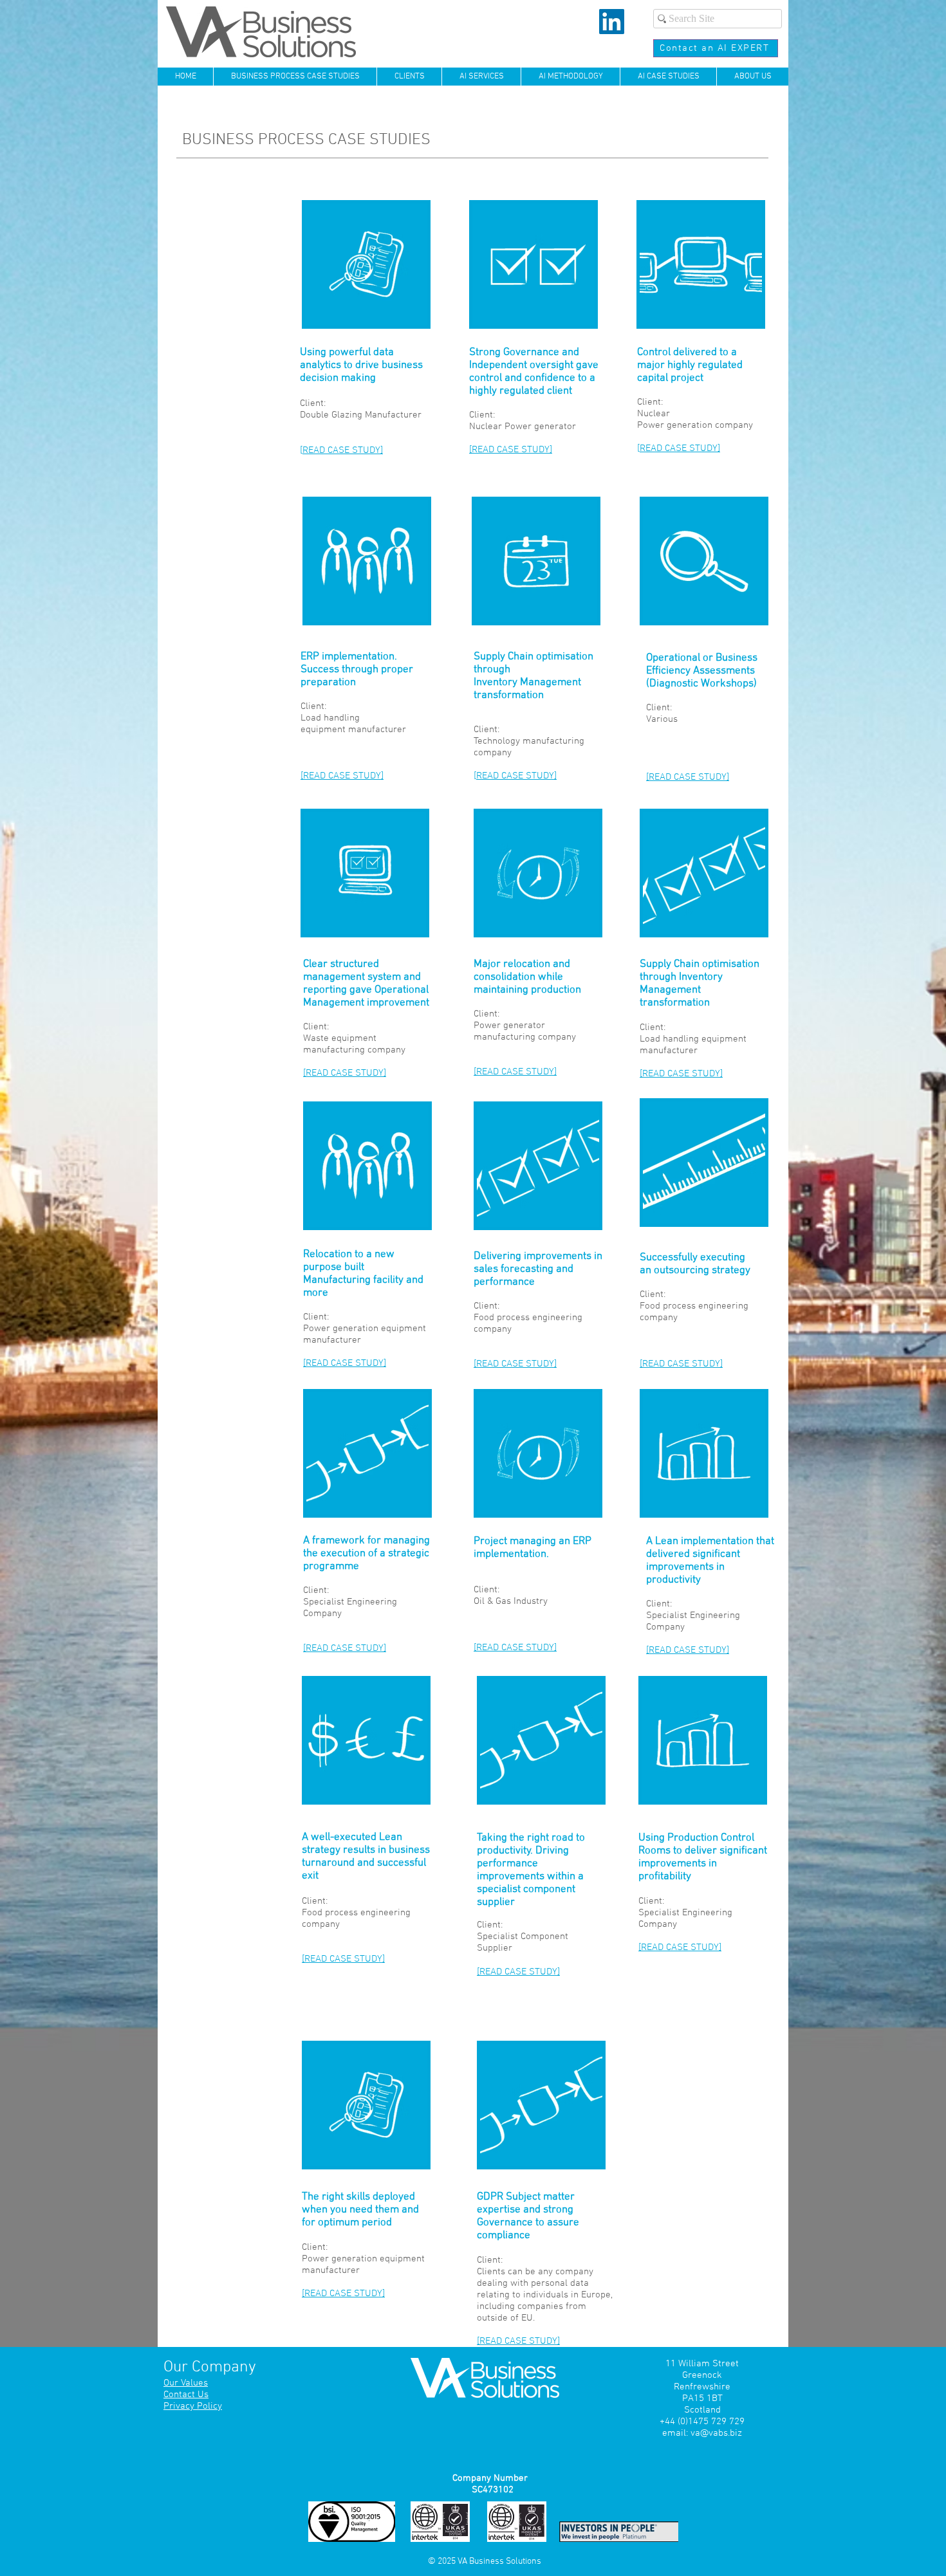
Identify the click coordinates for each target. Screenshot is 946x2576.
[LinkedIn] (612, 22)
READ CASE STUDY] (343, 450)
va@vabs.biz (716, 2433)
